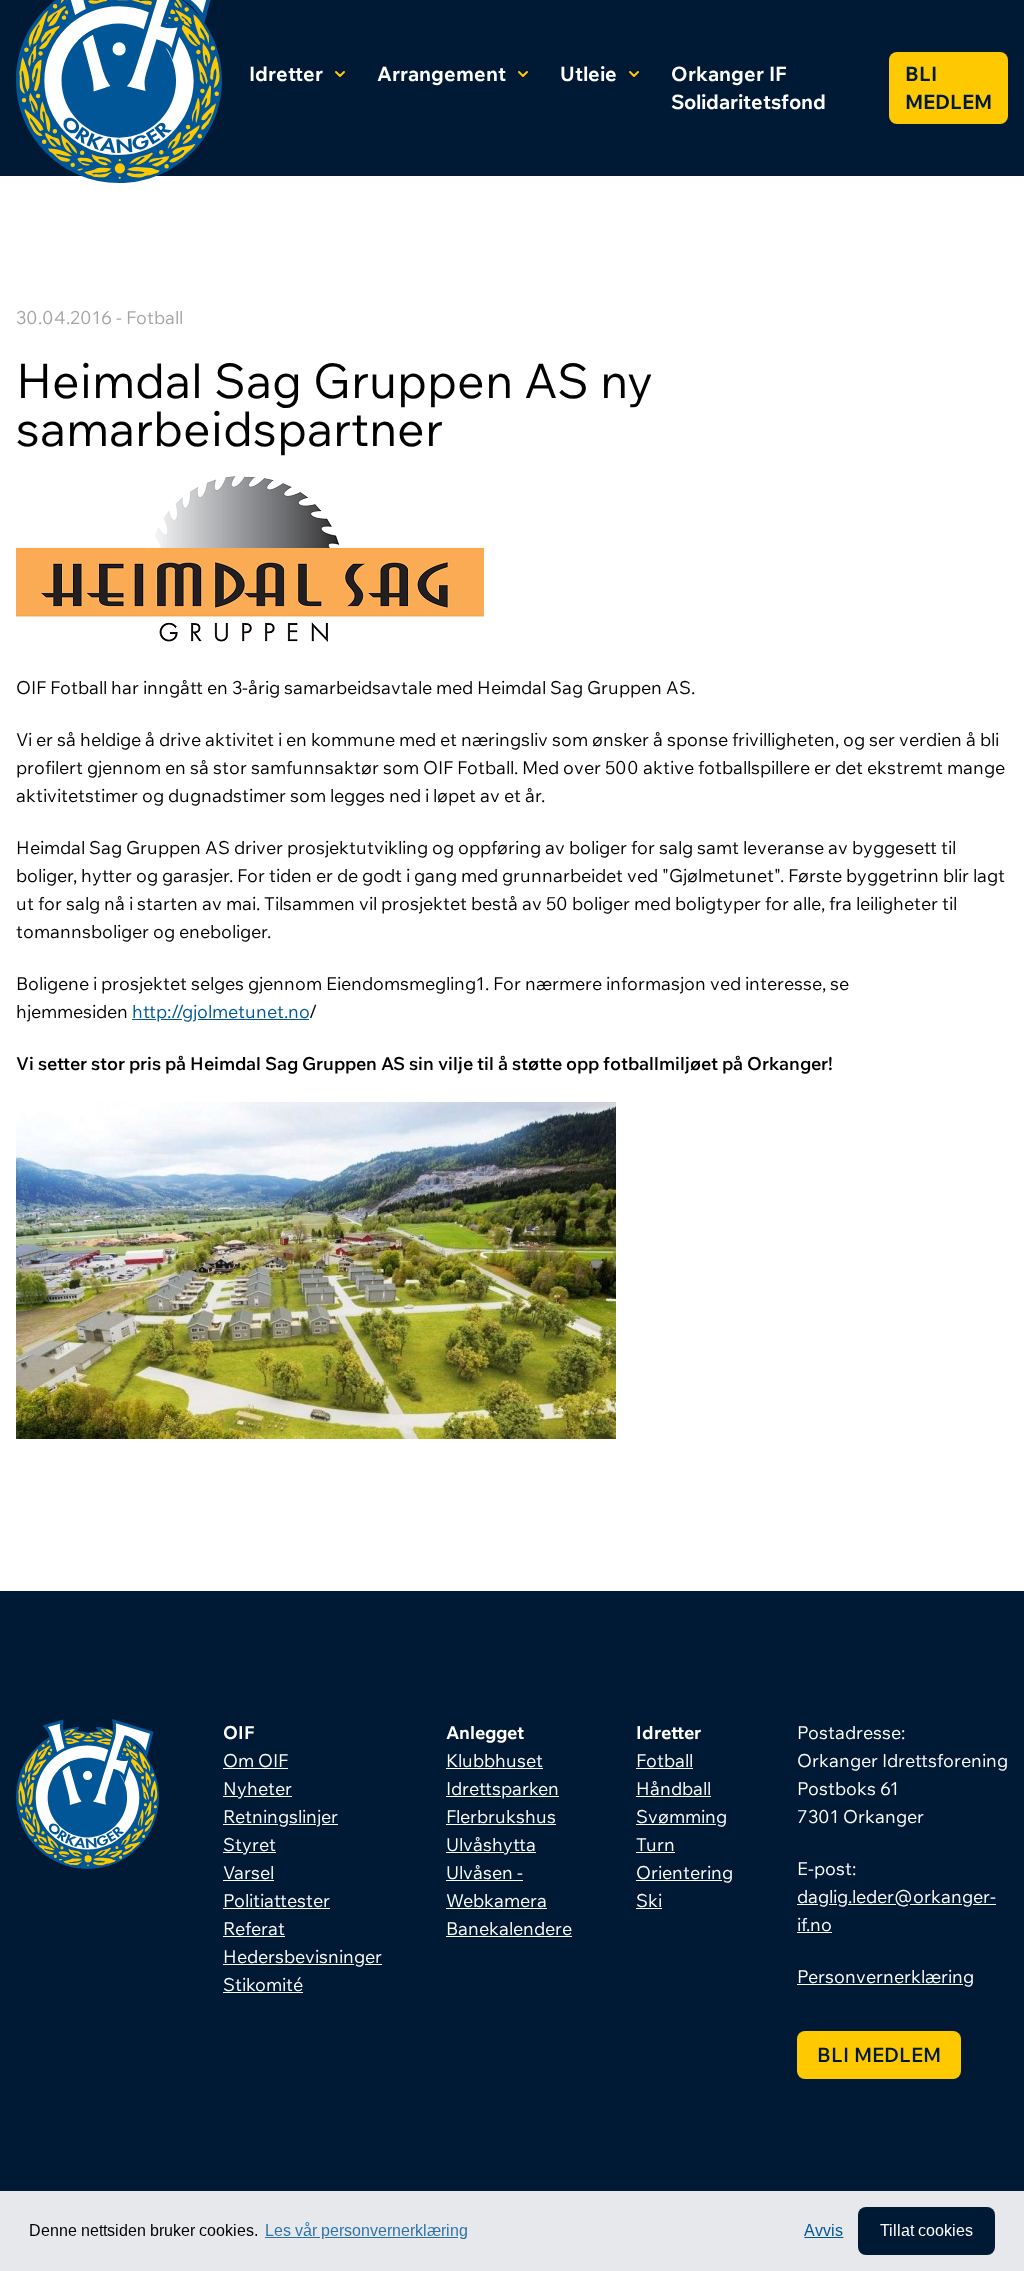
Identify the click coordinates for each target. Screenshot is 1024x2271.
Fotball (664, 1760)
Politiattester (276, 1900)
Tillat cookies (926, 2230)
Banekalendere (509, 1928)
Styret (249, 1844)
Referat (254, 1928)
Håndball (673, 1788)
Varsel (248, 1872)
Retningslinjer (280, 1816)
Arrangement (441, 73)
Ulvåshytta (491, 1844)
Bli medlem (948, 87)
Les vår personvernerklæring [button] (366, 2230)
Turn (655, 1844)
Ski (649, 1900)
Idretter (286, 73)
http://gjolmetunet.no (220, 1011)
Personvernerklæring (885, 1976)
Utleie (588, 73)
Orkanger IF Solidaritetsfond (748, 87)
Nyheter (257, 1788)
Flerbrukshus (501, 1816)
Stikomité (263, 1984)
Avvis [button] (823, 2230)
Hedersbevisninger (302, 1956)
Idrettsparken (502, 1788)
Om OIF (255, 1760)
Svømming (681, 1816)
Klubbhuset (494, 1760)
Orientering (684, 1872)
